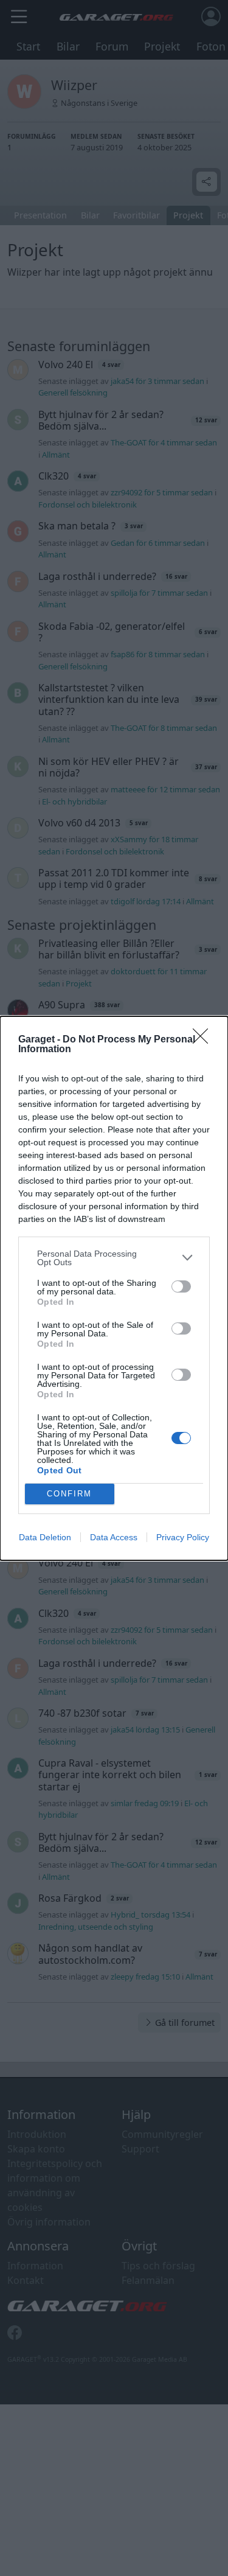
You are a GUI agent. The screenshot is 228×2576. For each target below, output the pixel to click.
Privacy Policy (183, 1537)
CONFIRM (69, 1494)
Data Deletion (45, 1537)
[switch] (181, 1286)
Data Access (114, 1537)
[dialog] (114, 1288)
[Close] (204, 1040)
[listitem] (114, 1258)
